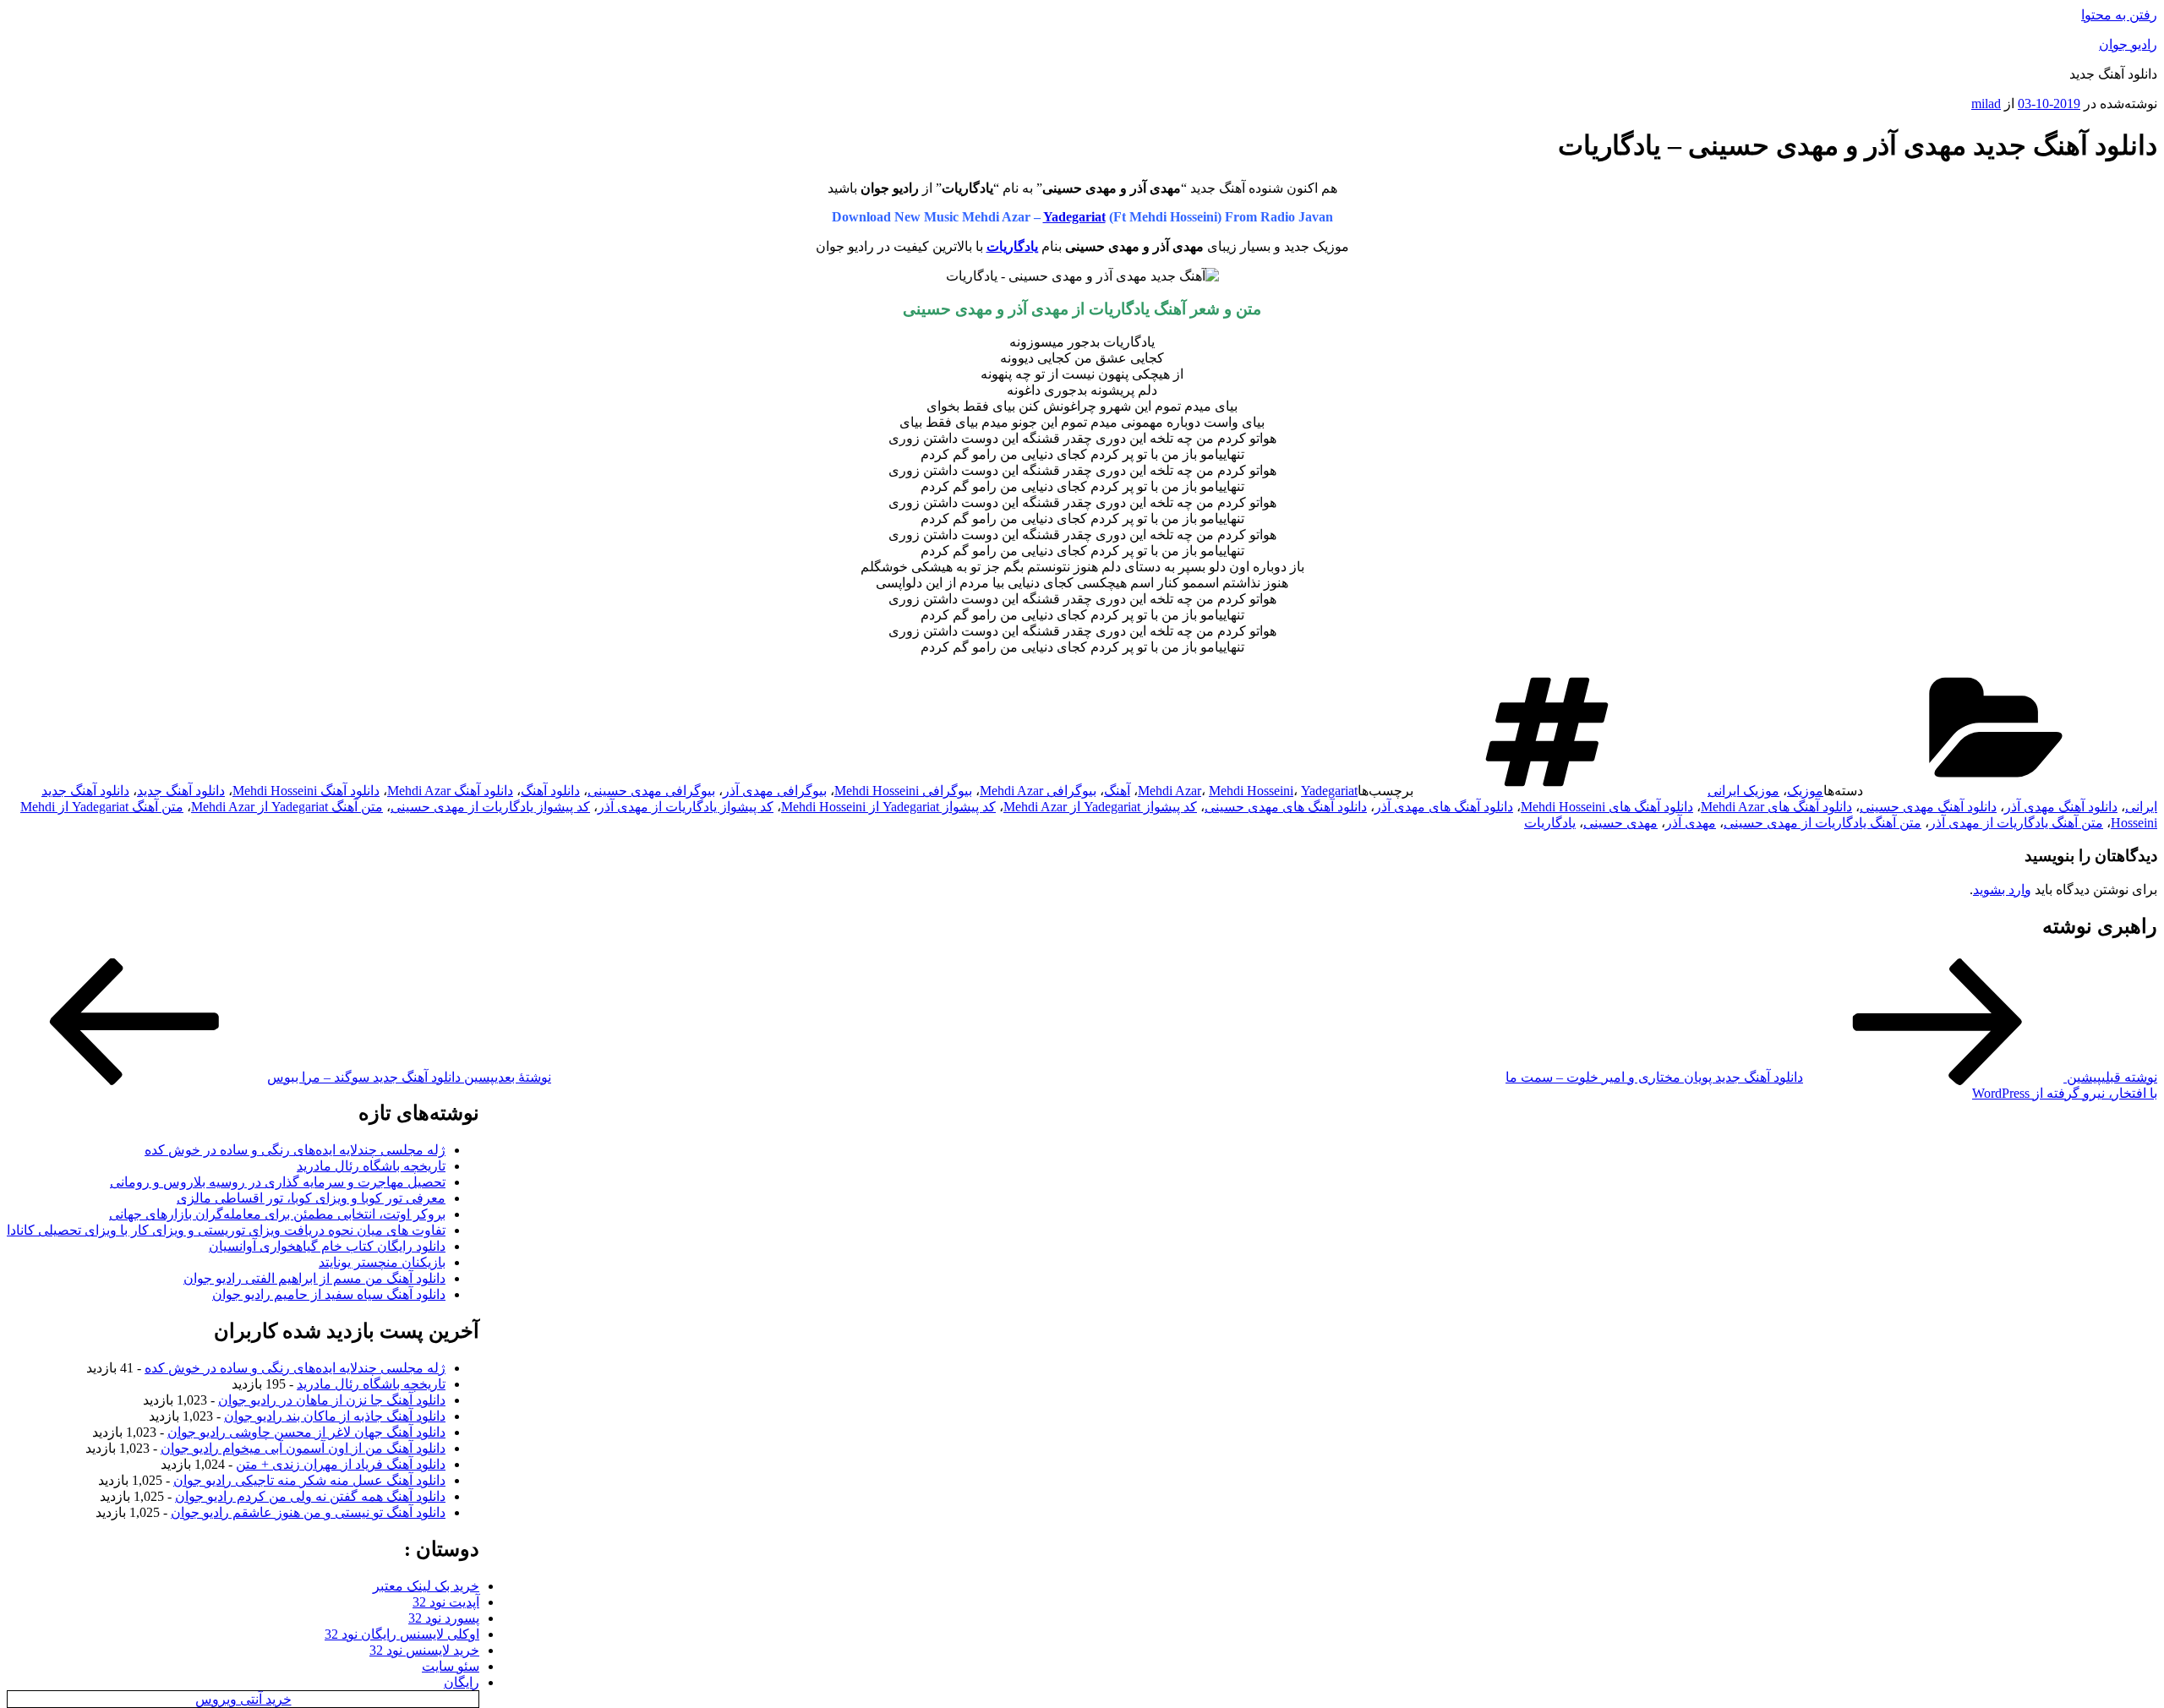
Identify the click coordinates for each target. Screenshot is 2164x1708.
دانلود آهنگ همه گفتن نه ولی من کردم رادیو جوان (310, 1496)
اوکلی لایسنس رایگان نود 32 (402, 1634)
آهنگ (1117, 791)
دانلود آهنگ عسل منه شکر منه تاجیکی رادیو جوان (309, 1480)
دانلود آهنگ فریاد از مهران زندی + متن (341, 1464)
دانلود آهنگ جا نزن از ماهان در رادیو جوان (332, 1400)
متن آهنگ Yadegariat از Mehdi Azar (287, 807)
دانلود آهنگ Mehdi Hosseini (306, 791)
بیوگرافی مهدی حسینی (651, 791)
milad (1986, 104)
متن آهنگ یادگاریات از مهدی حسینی (1822, 823)
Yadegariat (1074, 217)
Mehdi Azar (1169, 791)
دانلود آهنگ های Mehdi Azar (1776, 807)
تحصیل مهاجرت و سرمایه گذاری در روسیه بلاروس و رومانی (278, 1182)
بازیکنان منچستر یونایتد (382, 1262)
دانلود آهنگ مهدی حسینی (1928, 807)
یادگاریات (1550, 823)
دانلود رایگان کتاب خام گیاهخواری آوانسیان (327, 1246)
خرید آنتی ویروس (243, 1699)
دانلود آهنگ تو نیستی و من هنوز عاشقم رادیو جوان (308, 1512)
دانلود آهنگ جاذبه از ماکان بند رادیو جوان (335, 1416)
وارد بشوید (2002, 889)
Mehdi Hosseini (1251, 791)
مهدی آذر (1691, 823)
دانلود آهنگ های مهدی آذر (1444, 807)
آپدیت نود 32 (446, 1602)
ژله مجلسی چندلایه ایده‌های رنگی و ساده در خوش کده (295, 1150)
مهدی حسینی (1620, 823)
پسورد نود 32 (444, 1618)
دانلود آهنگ (550, 791)
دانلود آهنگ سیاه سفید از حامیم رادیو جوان (329, 1294)
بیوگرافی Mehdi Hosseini (903, 791)
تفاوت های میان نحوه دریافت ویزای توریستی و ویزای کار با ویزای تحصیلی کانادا (226, 1230)
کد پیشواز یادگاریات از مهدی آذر (686, 807)
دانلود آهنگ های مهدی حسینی (1286, 807)
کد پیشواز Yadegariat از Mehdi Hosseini (888, 807)
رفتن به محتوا (2119, 15)
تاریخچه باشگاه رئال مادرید (371, 1166)
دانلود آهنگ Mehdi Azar (450, 791)
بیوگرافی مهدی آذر (775, 791)
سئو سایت (451, 1666)
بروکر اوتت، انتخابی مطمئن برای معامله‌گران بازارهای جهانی (277, 1214)
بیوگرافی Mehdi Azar (1038, 791)
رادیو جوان (2128, 44)
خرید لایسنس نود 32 (424, 1650)
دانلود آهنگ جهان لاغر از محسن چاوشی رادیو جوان (306, 1432)
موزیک (1805, 791)
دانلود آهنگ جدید (181, 791)
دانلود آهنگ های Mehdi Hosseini (1607, 807)
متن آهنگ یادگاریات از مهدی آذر (2016, 823)
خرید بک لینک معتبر (426, 1586)
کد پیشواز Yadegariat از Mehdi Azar (1100, 807)
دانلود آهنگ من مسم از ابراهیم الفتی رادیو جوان (314, 1278)
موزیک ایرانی (1743, 791)
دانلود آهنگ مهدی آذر (2061, 807)
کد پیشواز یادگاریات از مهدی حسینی (490, 807)
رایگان (462, 1682)
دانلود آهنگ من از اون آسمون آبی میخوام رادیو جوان (303, 1448)
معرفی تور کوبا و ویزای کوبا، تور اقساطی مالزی (311, 1198)
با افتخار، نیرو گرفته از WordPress (2065, 1093)
